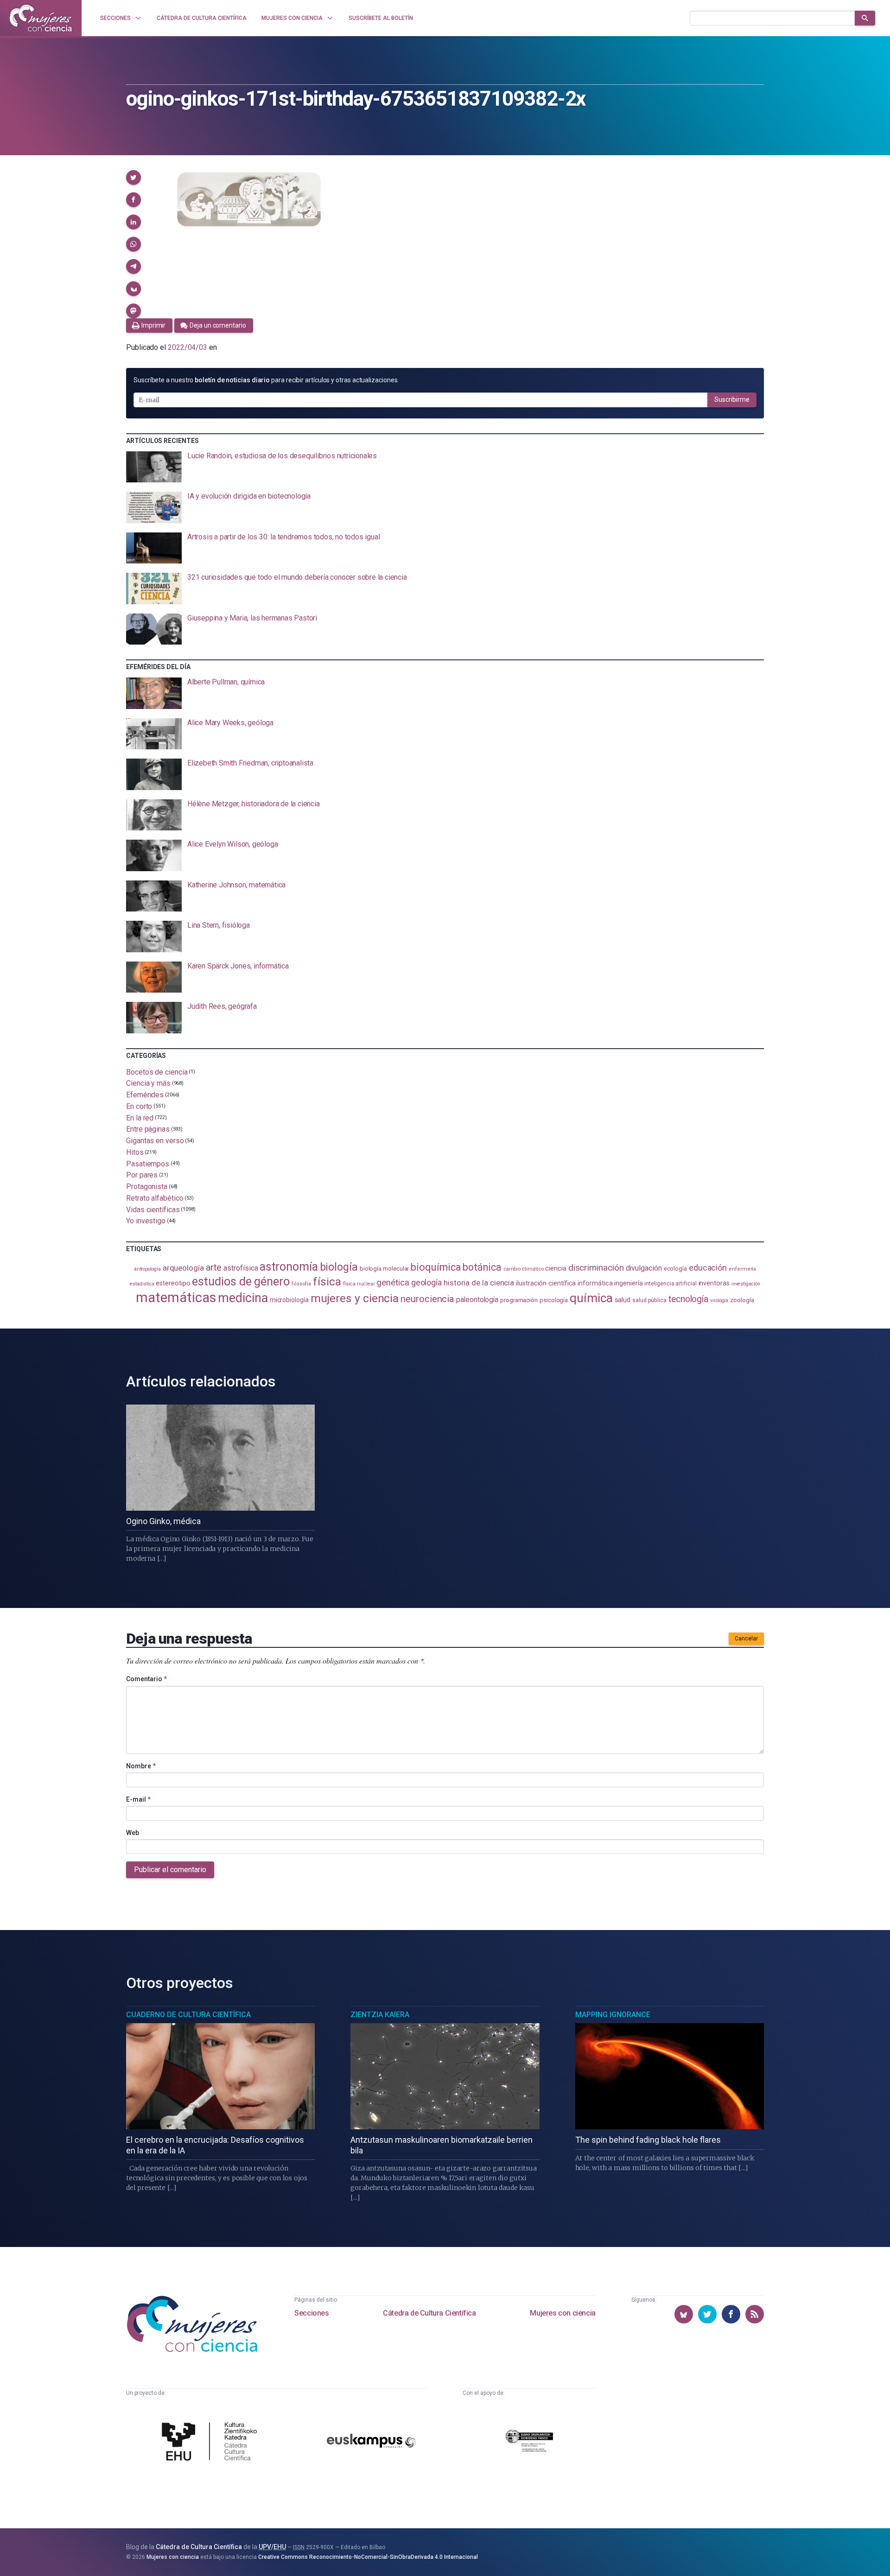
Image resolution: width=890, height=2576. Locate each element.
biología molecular (385, 1269)
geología (426, 1282)
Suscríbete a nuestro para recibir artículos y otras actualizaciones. (266, 380)
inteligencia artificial (670, 1284)
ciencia (556, 1268)
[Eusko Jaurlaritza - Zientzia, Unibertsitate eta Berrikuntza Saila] (529, 2442)
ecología (675, 1269)
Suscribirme (732, 399)
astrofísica (241, 1268)
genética (393, 1282)
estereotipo (173, 1283)
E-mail (138, 1799)
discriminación (596, 1268)
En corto (139, 1106)
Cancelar (746, 1639)
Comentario (146, 1679)
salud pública (649, 1300)
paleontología (477, 1300)
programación (519, 1300)
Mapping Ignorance (613, 2015)
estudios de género (241, 1281)
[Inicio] (41, 18)
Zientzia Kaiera (380, 2015)
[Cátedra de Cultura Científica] (212, 2443)
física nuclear (359, 1284)
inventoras (714, 1283)
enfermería (742, 1269)
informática (595, 1283)
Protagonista (147, 1187)
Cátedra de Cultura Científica (429, 2313)
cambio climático (524, 1269)
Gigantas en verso (155, 1141)
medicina (243, 1298)
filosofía (301, 1284)
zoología (742, 1300)
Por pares (142, 1175)
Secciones (311, 2313)
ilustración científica (546, 1283)
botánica (482, 1267)
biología (339, 1267)
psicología (554, 1300)
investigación (746, 1284)
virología (719, 1301)
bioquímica (436, 1267)
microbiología (289, 1300)
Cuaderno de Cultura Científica (188, 2015)
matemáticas (176, 1297)
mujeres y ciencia (355, 1298)
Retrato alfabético (155, 1198)
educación (708, 1268)
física (327, 1282)
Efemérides (145, 1095)
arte (214, 1268)
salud (623, 1300)
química (591, 1298)
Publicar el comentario (170, 1870)
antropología (147, 1269)
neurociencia (427, 1299)
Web (133, 1833)
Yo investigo (146, 1221)
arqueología (183, 1268)
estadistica (142, 1284)
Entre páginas (148, 1129)
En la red (140, 1117)
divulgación (644, 1268)
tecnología (688, 1299)
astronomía (289, 1267)
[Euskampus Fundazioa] (371, 2442)
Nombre (141, 1766)
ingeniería (628, 1283)
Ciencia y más (148, 1083)
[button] (133, 177)
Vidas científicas (153, 1209)
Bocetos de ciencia (157, 1072)
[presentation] (445, 467)
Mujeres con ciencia (563, 2313)
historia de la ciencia (479, 1283)
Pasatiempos (148, 1163)
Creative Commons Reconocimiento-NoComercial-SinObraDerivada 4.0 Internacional (368, 2557)
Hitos (135, 1152)
